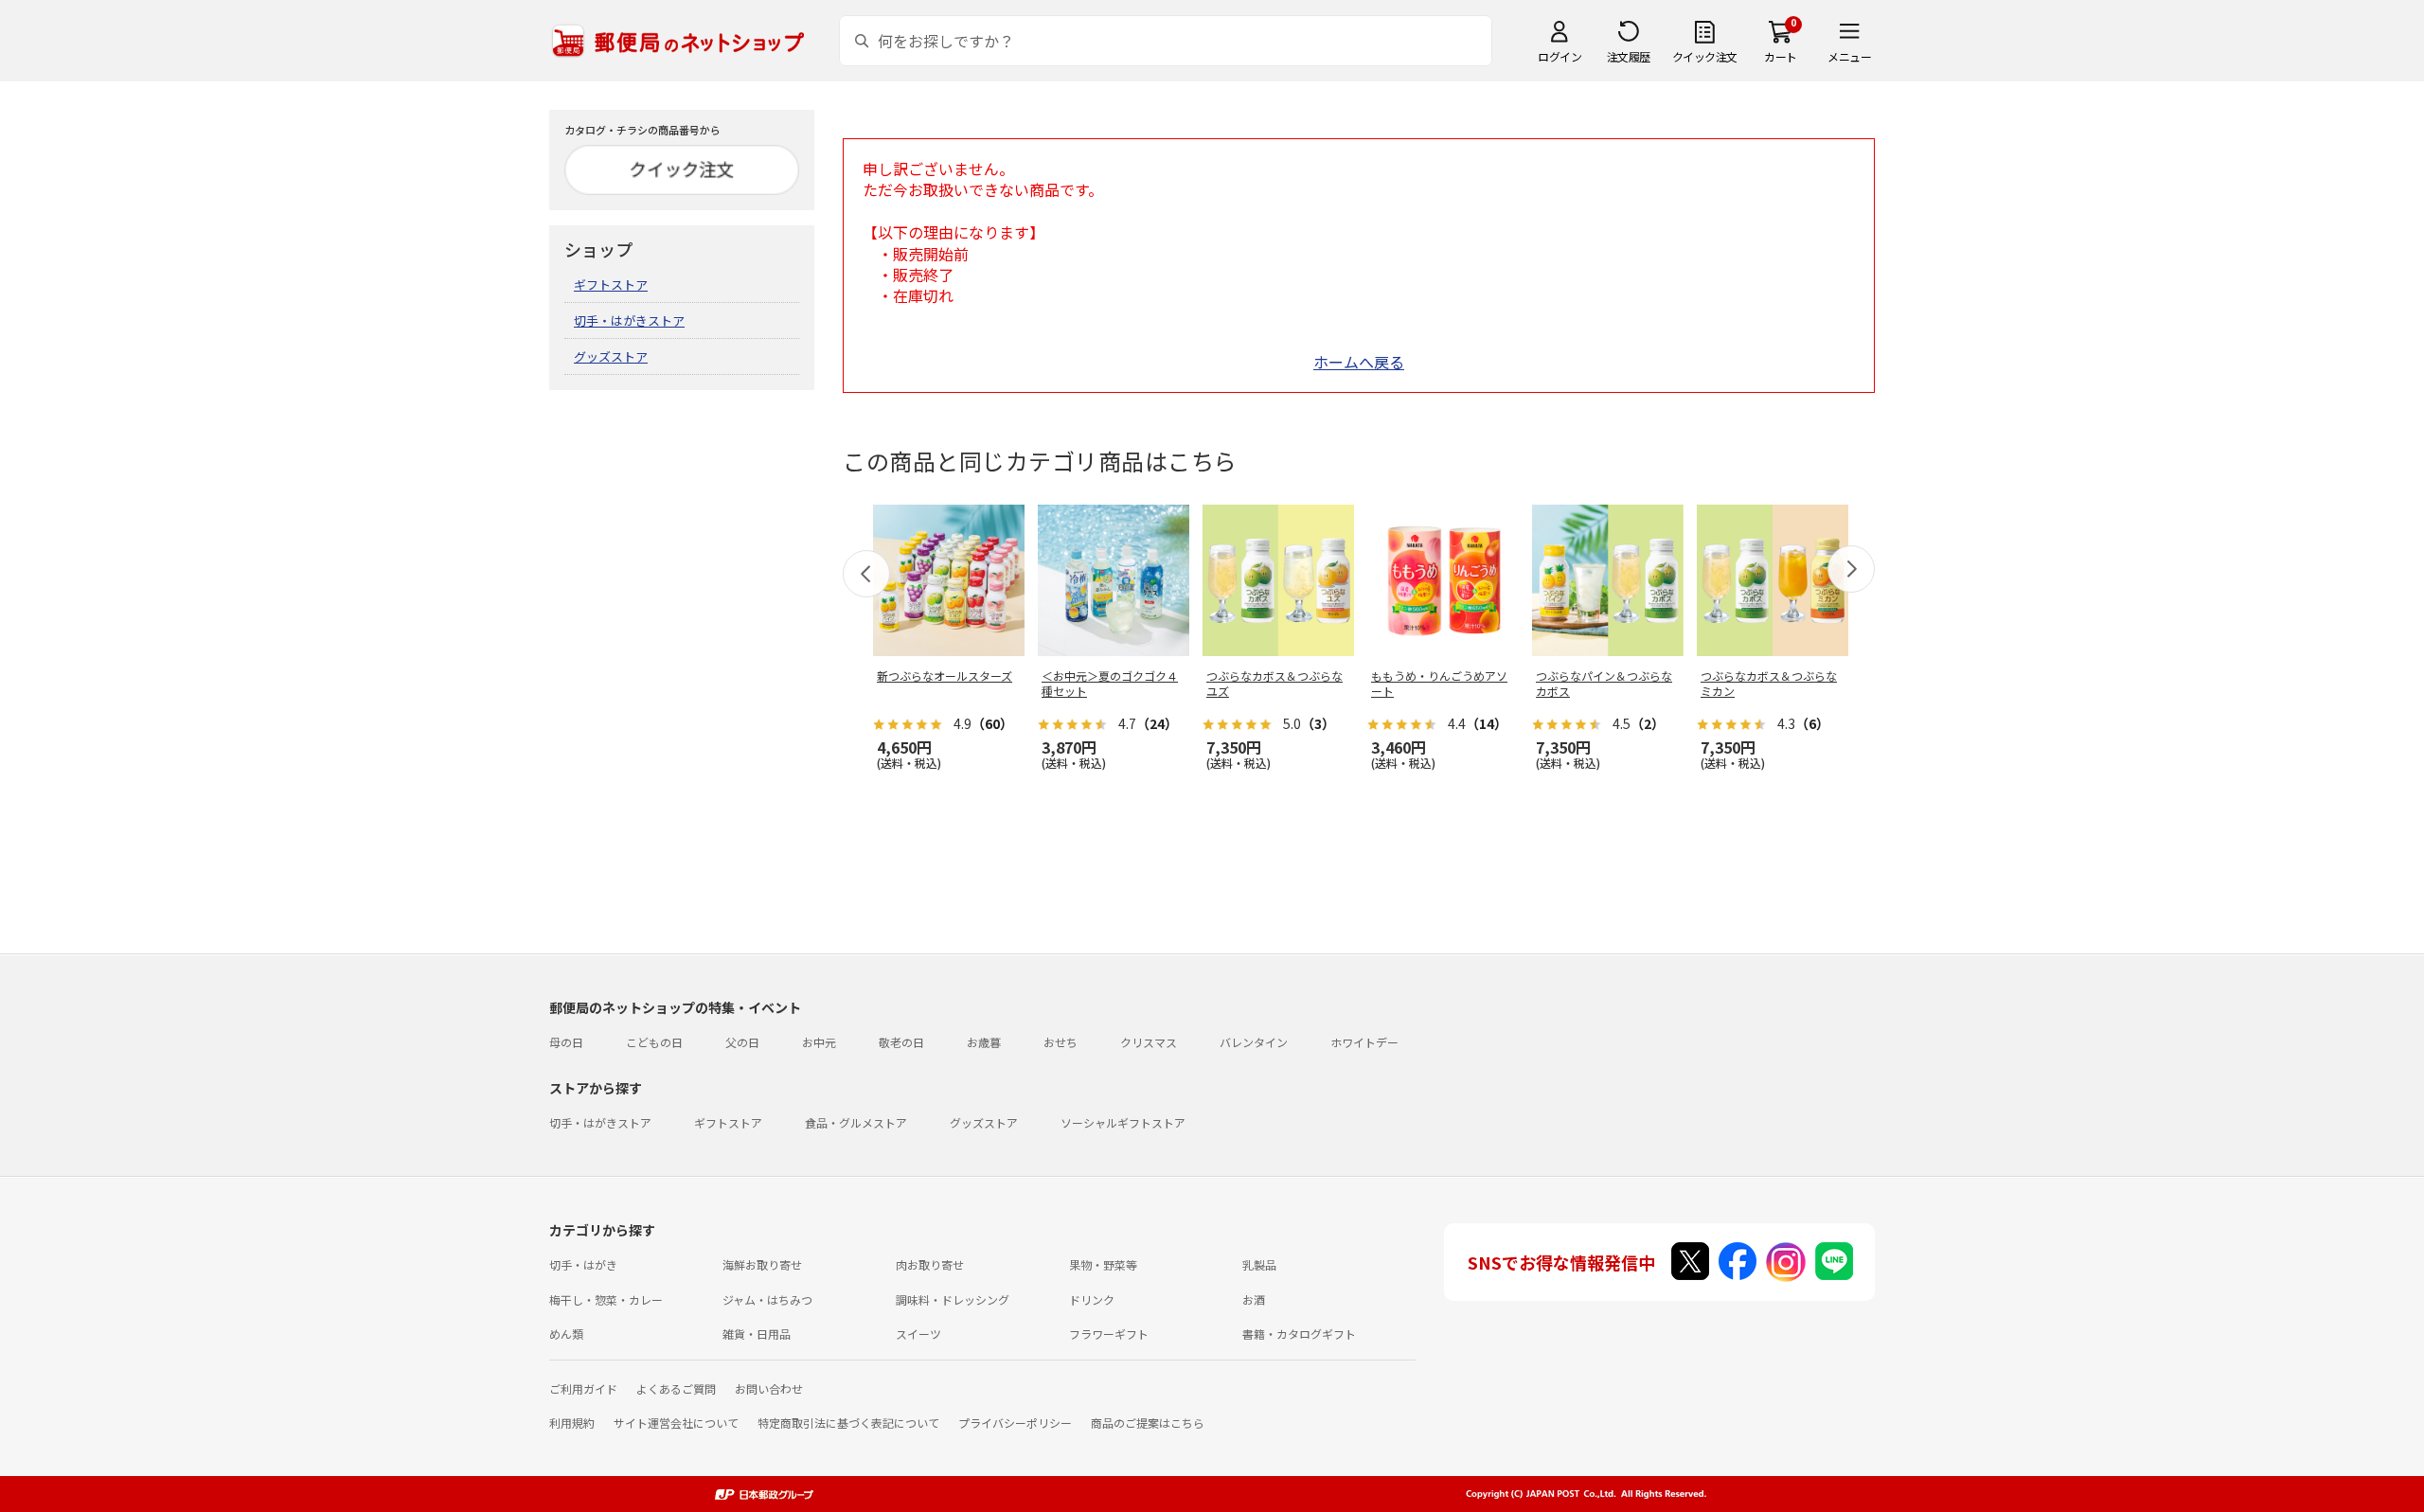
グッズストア (611, 356)
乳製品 (1259, 1264)
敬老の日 (901, 1042)
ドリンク (1092, 1299)
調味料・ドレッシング (953, 1299)
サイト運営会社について (676, 1423)
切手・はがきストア (629, 320)
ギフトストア (611, 285)
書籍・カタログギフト (1299, 1334)
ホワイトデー (1364, 1042)
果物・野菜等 (1103, 1264)
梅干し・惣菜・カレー (606, 1299)
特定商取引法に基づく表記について (848, 1423)
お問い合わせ (769, 1388)
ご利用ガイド (583, 1388)
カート (1781, 56)
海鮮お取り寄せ (762, 1264)
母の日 (566, 1042)
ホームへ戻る (1359, 362)
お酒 (1254, 1299)
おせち (1060, 1042)
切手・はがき (583, 1264)
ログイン (1560, 56)
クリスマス (1149, 1042)
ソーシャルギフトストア (1123, 1122)
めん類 (566, 1334)
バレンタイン (1254, 1042)
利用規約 (572, 1423)
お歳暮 (984, 1042)
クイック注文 (1705, 56)
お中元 (819, 1042)
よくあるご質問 (676, 1388)
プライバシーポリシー (1015, 1423)
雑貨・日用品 (757, 1334)
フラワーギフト (1109, 1334)
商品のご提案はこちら (1148, 1423)
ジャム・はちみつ (767, 1299)
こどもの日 (654, 1042)
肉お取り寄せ (930, 1264)
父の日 (742, 1042)
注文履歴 (1629, 56)
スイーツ (918, 1334)
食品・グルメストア (856, 1122)
